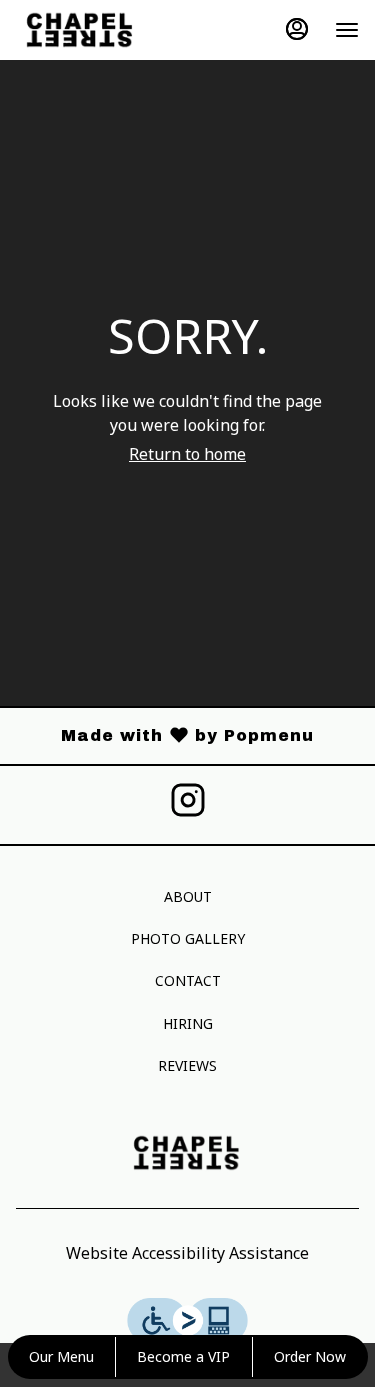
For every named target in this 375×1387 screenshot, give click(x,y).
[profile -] (297, 29)
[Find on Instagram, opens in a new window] (188, 805)
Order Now (310, 1356)
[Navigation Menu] (347, 30)
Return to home (187, 454)
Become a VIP (183, 1356)
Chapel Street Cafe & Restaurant (187, 1153)
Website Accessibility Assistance (187, 1253)
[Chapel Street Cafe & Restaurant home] (106, 30)
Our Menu (61, 1356)
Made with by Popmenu (164, 736)
